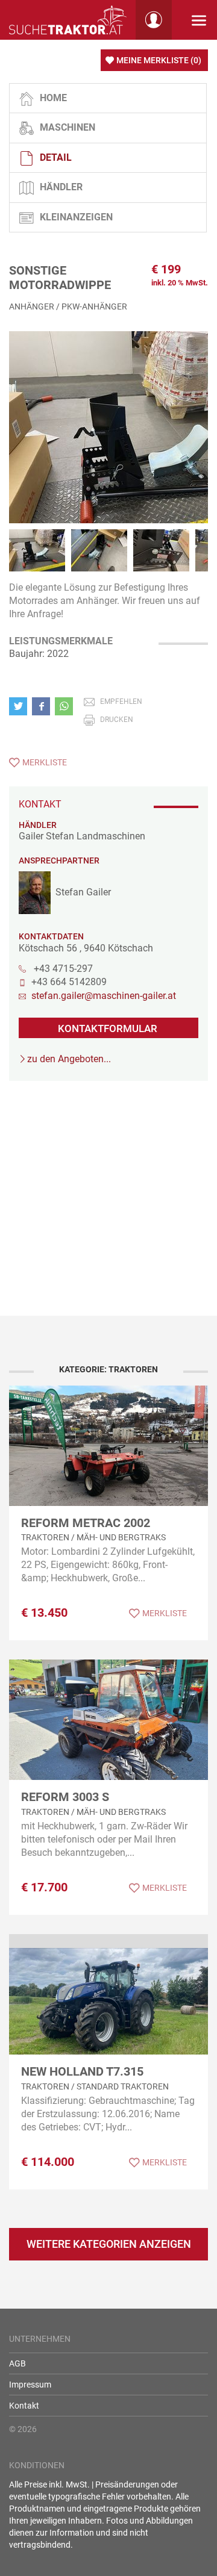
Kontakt (24, 2406)
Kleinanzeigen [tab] (76, 217)
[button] (20, 706)
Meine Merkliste (159, 60)
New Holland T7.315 (82, 2071)
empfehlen (121, 702)
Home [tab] (53, 98)
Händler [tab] (61, 187)
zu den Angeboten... (69, 1059)
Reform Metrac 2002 (86, 1523)
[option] (108, 440)
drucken (117, 720)
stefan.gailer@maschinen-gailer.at (104, 996)
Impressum (30, 2385)
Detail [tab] (56, 157)
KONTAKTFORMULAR (108, 1028)
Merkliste (45, 762)
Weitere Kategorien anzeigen (109, 2244)
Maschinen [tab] (68, 127)
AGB (17, 2363)
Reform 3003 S (65, 1797)
